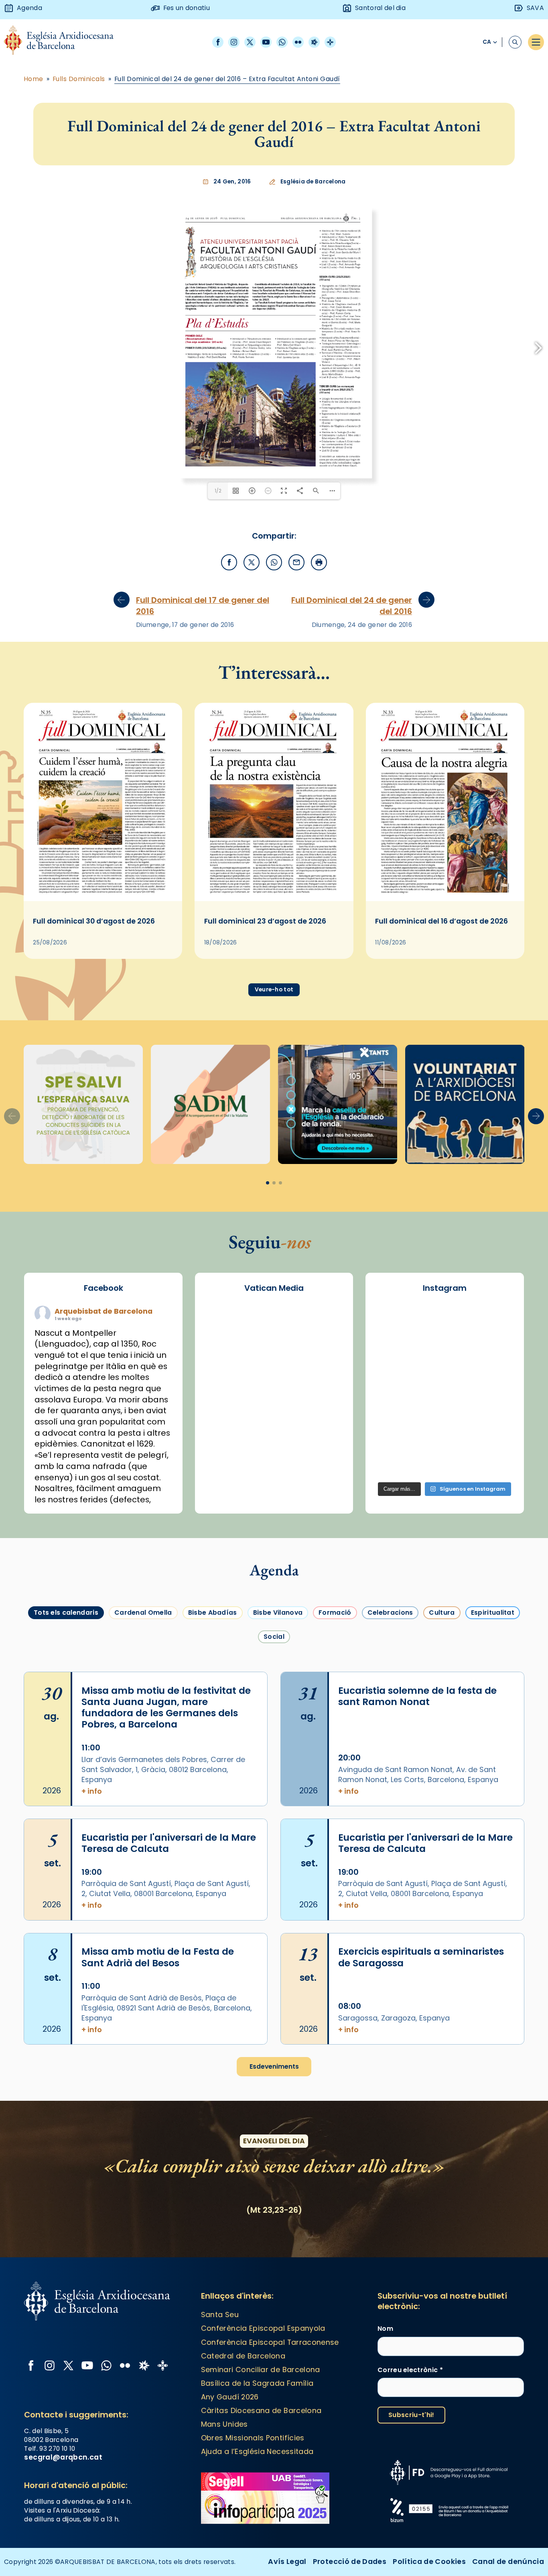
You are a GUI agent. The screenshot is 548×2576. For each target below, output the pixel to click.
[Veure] (338, 1574)
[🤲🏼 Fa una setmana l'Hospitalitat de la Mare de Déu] (396, 1932)
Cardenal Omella (143, 2082)
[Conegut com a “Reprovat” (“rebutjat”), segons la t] (396, 1904)
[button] (536, 1586)
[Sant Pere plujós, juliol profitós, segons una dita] (444, 1932)
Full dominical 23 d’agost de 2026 (265, 1391)
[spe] (83, 1574)
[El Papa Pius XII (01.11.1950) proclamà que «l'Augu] (493, 1791)
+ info (92, 2261)
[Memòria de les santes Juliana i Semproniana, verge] (396, 1848)
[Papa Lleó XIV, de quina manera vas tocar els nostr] (493, 1904)
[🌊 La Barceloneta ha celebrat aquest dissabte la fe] (493, 1848)
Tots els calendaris (66, 2082)
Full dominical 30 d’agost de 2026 (94, 1391)
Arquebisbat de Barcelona (104, 1781)
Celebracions (390, 2082)
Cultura (442, 2082)
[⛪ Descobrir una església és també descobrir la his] (396, 1791)
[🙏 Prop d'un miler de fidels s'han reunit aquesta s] (444, 1904)
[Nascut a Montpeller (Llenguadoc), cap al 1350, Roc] (444, 1791)
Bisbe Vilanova (278, 2082)
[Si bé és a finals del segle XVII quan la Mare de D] (396, 1876)
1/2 (218, 960)
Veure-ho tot (274, 1459)
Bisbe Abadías (213, 2082)
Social (274, 2106)
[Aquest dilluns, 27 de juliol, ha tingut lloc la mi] (493, 1819)
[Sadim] (210, 1574)
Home (33, 79)
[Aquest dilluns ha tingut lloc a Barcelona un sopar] (444, 1876)
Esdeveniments (274, 2536)
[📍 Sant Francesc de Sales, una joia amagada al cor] (396, 1819)
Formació (335, 2082)
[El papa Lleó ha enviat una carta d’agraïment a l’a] (493, 1876)
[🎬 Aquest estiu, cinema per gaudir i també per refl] (444, 1819)
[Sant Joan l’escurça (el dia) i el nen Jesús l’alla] (493, 1932)
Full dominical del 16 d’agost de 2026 (441, 1391)
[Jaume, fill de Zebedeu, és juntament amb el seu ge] (444, 1848)
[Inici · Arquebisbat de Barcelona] (65, 42)
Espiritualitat (493, 2082)
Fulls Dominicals (79, 79)
